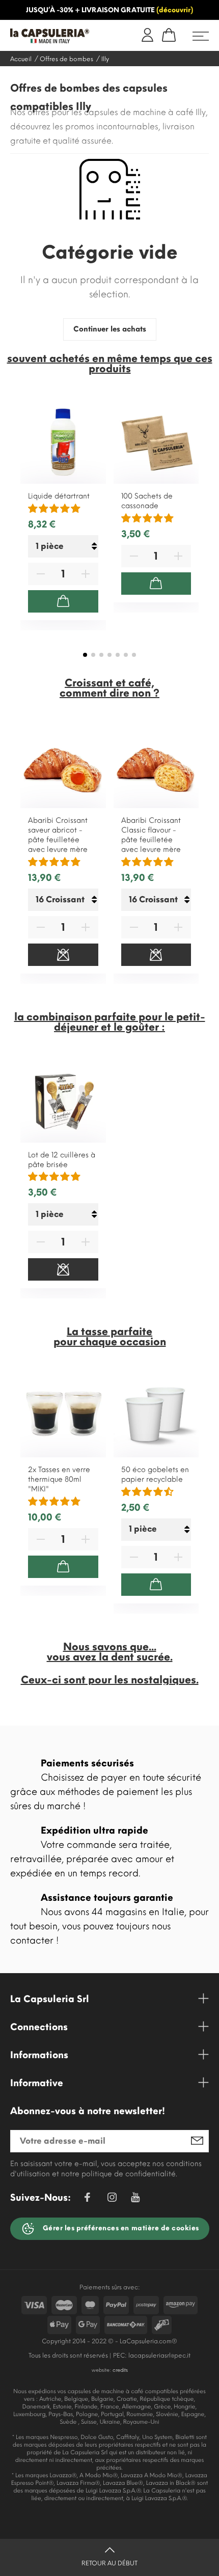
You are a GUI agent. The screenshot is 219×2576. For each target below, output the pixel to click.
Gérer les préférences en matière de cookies (120, 2228)
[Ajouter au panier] (63, 601)
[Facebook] (87, 2199)
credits (120, 2370)
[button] (85, 655)
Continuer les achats (110, 329)
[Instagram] (112, 2199)
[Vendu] (63, 955)
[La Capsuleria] (53, 36)
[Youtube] (135, 2200)
